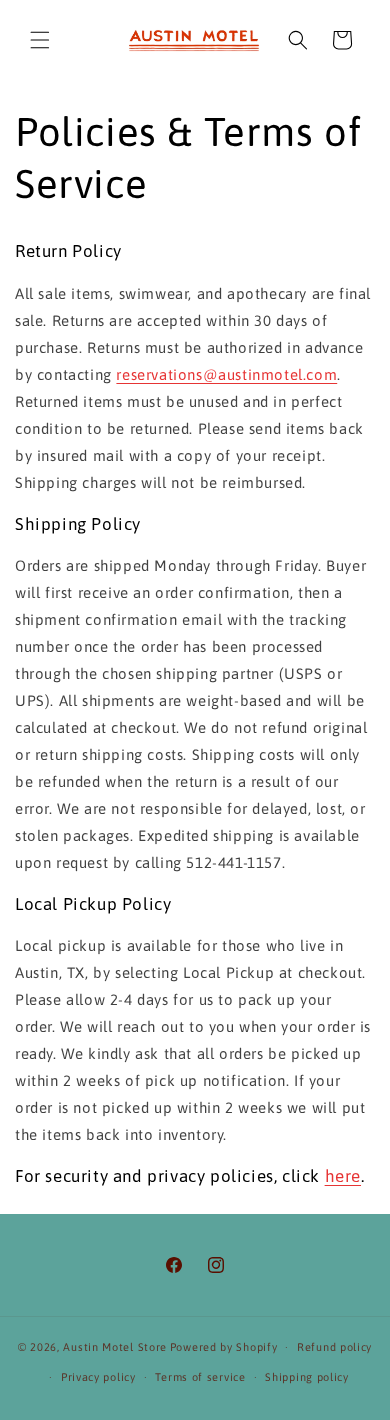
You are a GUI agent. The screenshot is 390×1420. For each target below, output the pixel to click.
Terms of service (200, 1377)
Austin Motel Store (115, 1347)
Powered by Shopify (224, 1347)
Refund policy (334, 1347)
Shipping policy (307, 1377)
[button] (40, 40)
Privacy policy (98, 1377)
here (343, 1176)
